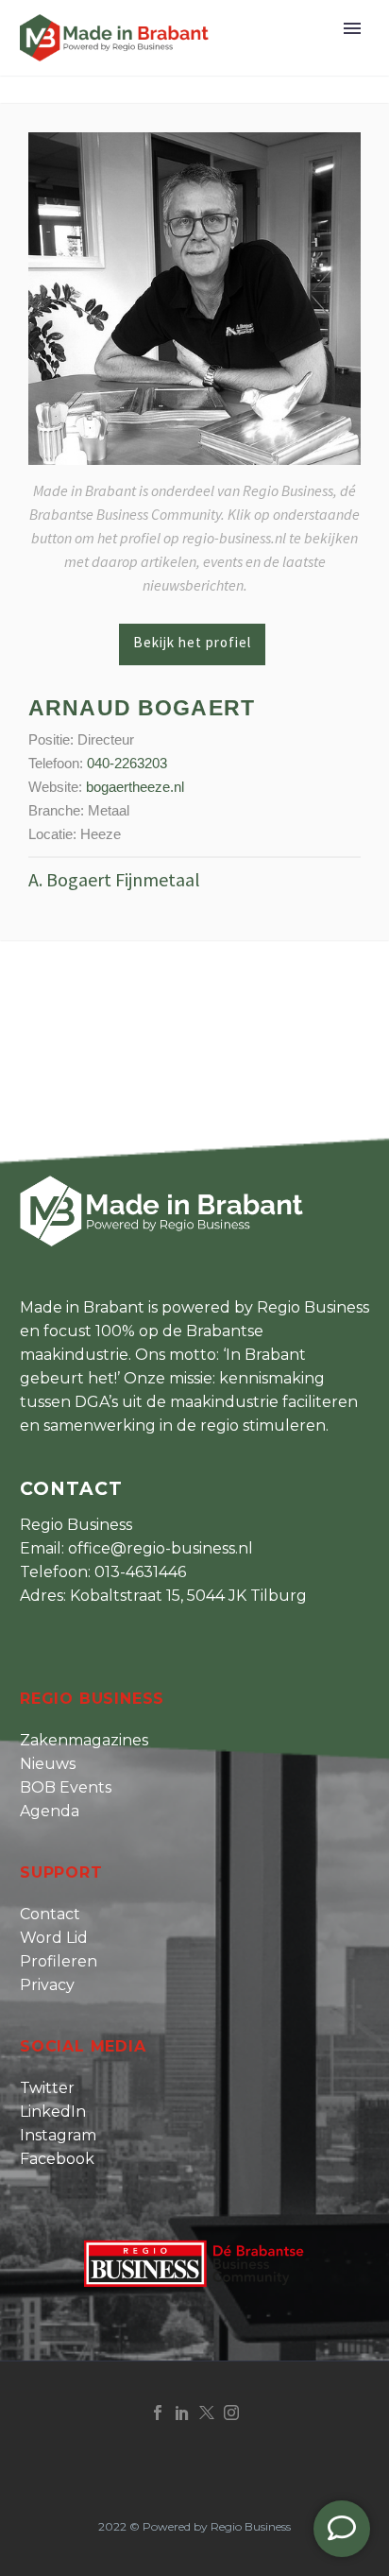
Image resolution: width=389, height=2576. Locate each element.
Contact (50, 1914)
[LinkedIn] (182, 2413)
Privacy (47, 1985)
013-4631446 (140, 1572)
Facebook (57, 2159)
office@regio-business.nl (161, 1548)
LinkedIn (53, 2112)
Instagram (58, 2135)
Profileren (59, 1961)
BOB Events (66, 1787)
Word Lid (54, 1938)
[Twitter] (207, 2413)
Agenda (50, 1811)
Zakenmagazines (84, 1740)
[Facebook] (158, 2413)
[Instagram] (231, 2413)
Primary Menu (352, 28)
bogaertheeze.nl (135, 787)
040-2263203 (127, 763)
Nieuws (48, 1764)
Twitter (47, 2088)
